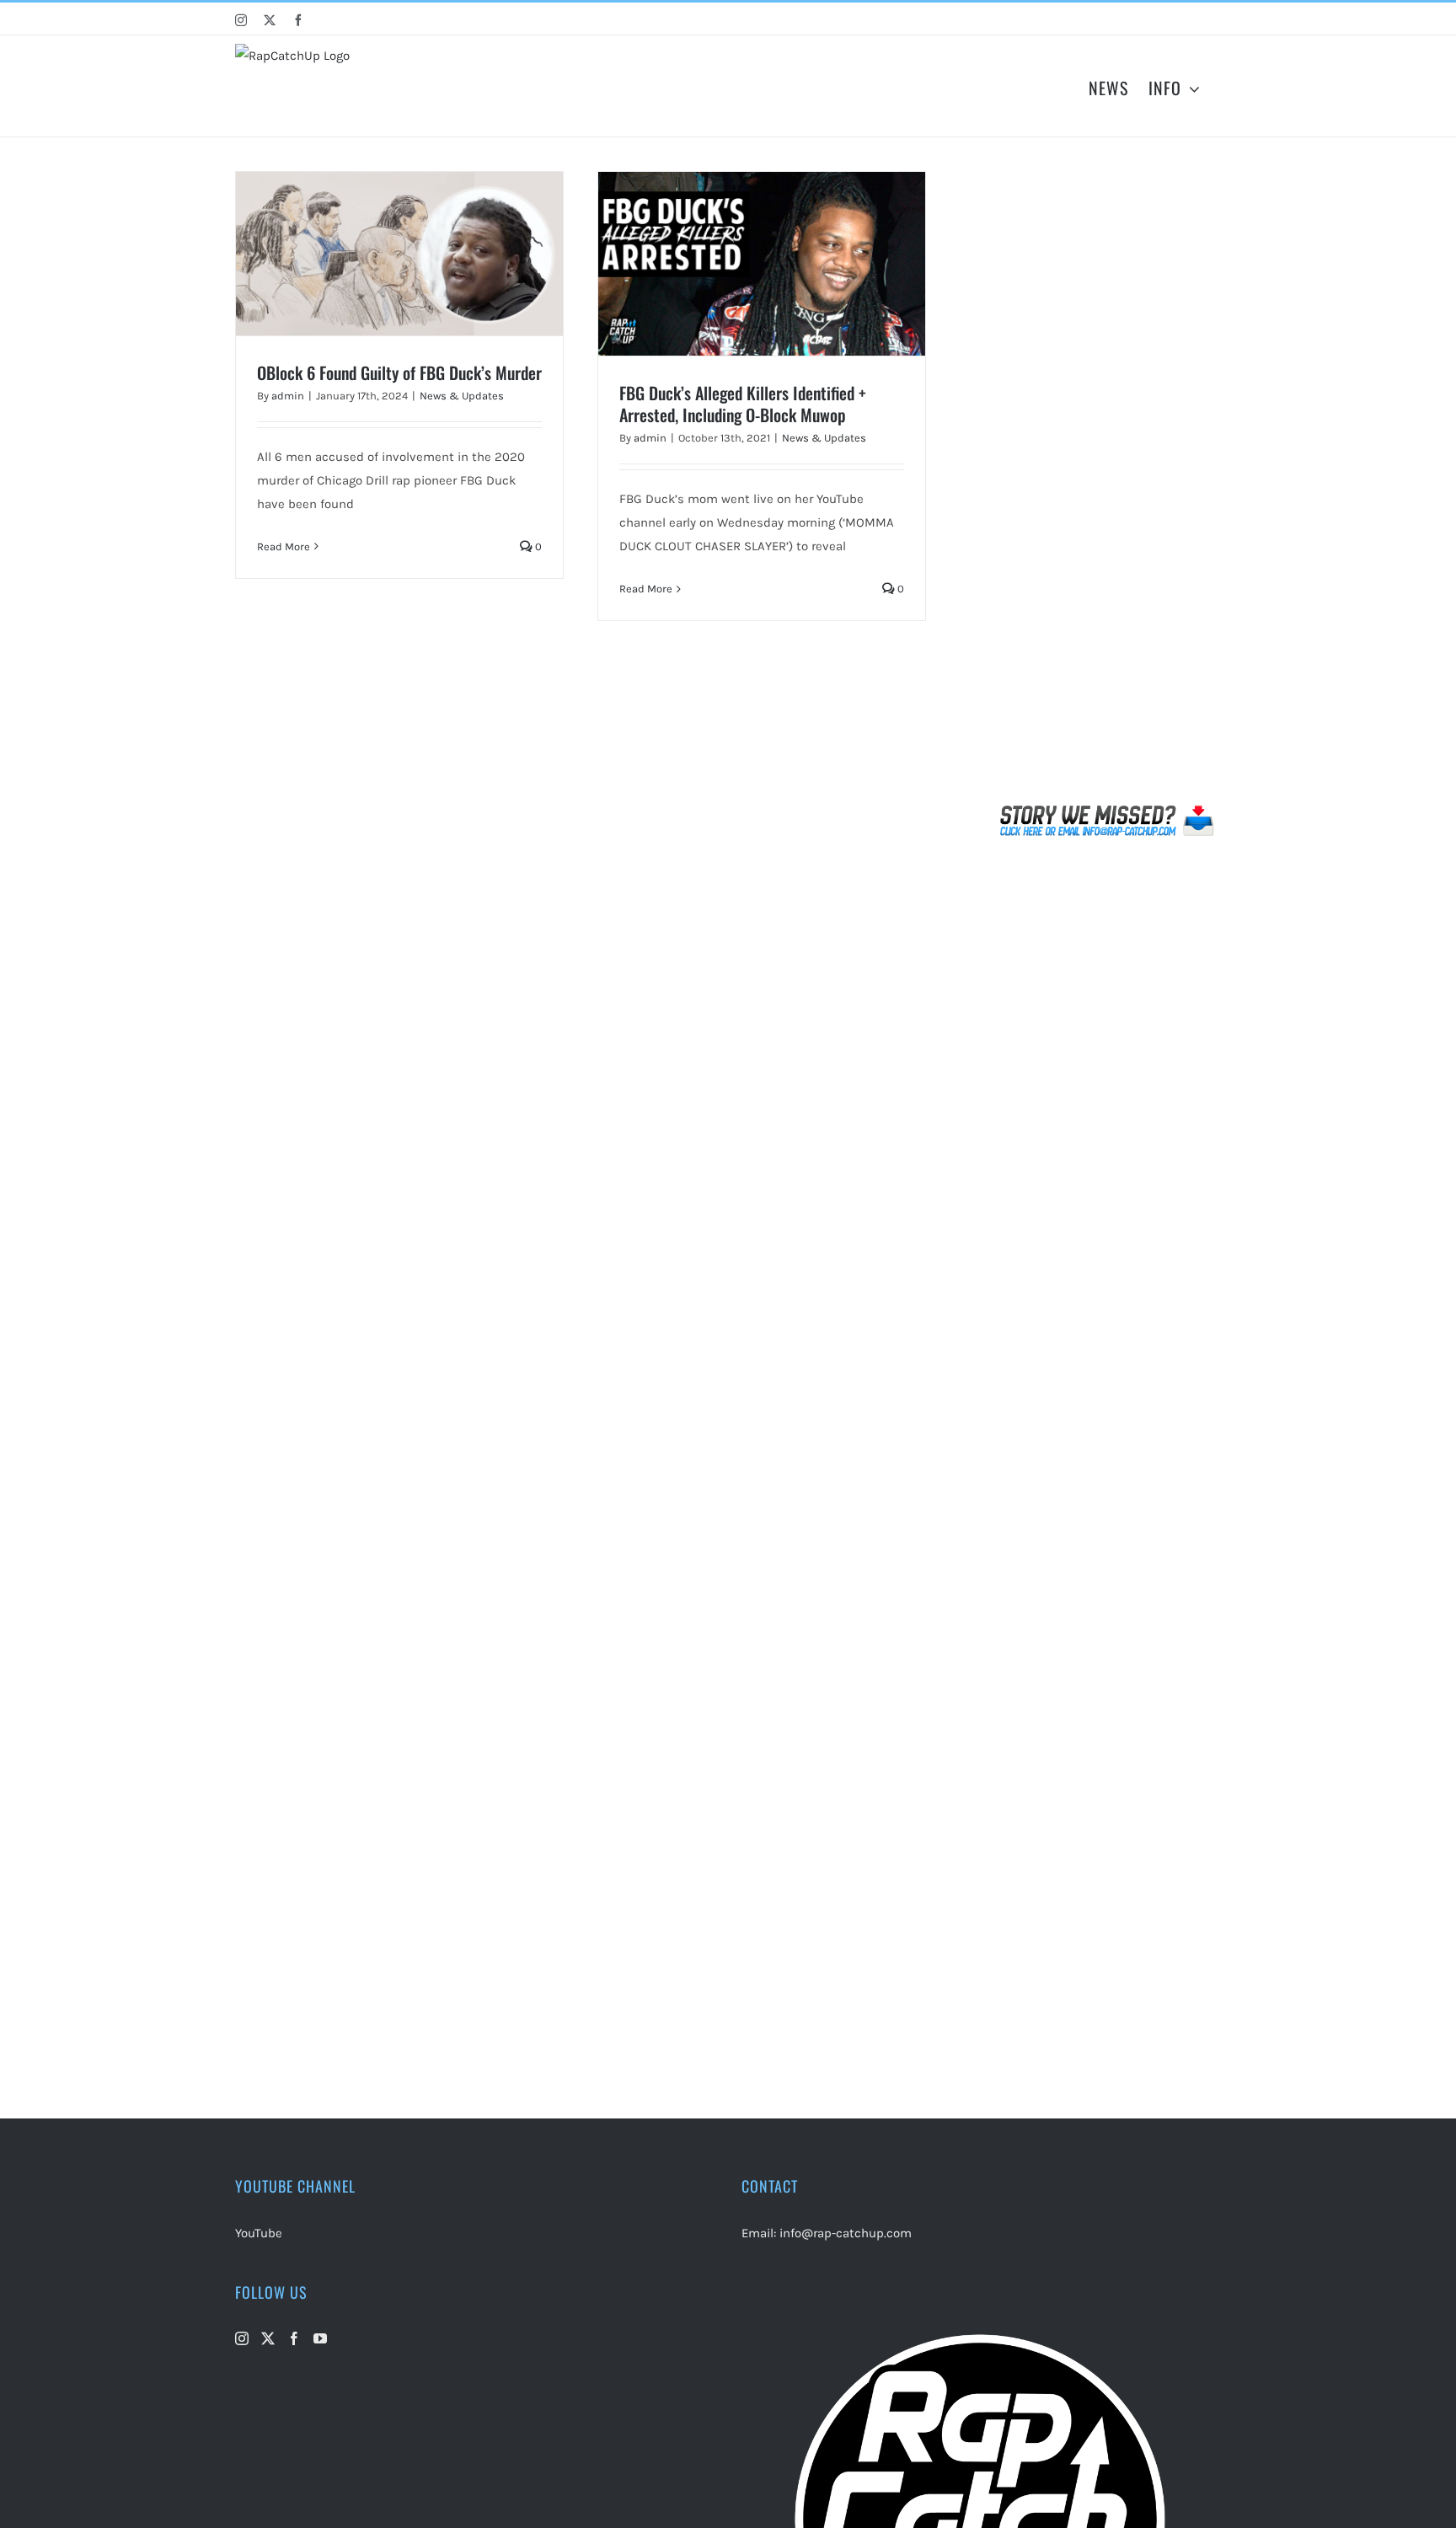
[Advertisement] (1108, 484)
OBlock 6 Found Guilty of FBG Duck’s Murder (399, 372)
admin (288, 396)
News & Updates (462, 396)
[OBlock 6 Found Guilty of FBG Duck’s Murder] (399, 254)
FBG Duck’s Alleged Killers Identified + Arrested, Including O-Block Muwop (743, 404)
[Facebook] (294, 2338)
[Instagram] (242, 2338)
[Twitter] (268, 2338)
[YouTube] (320, 2338)
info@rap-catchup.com (846, 2233)
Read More (284, 546)
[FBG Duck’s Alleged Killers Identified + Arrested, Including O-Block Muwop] (762, 264)
